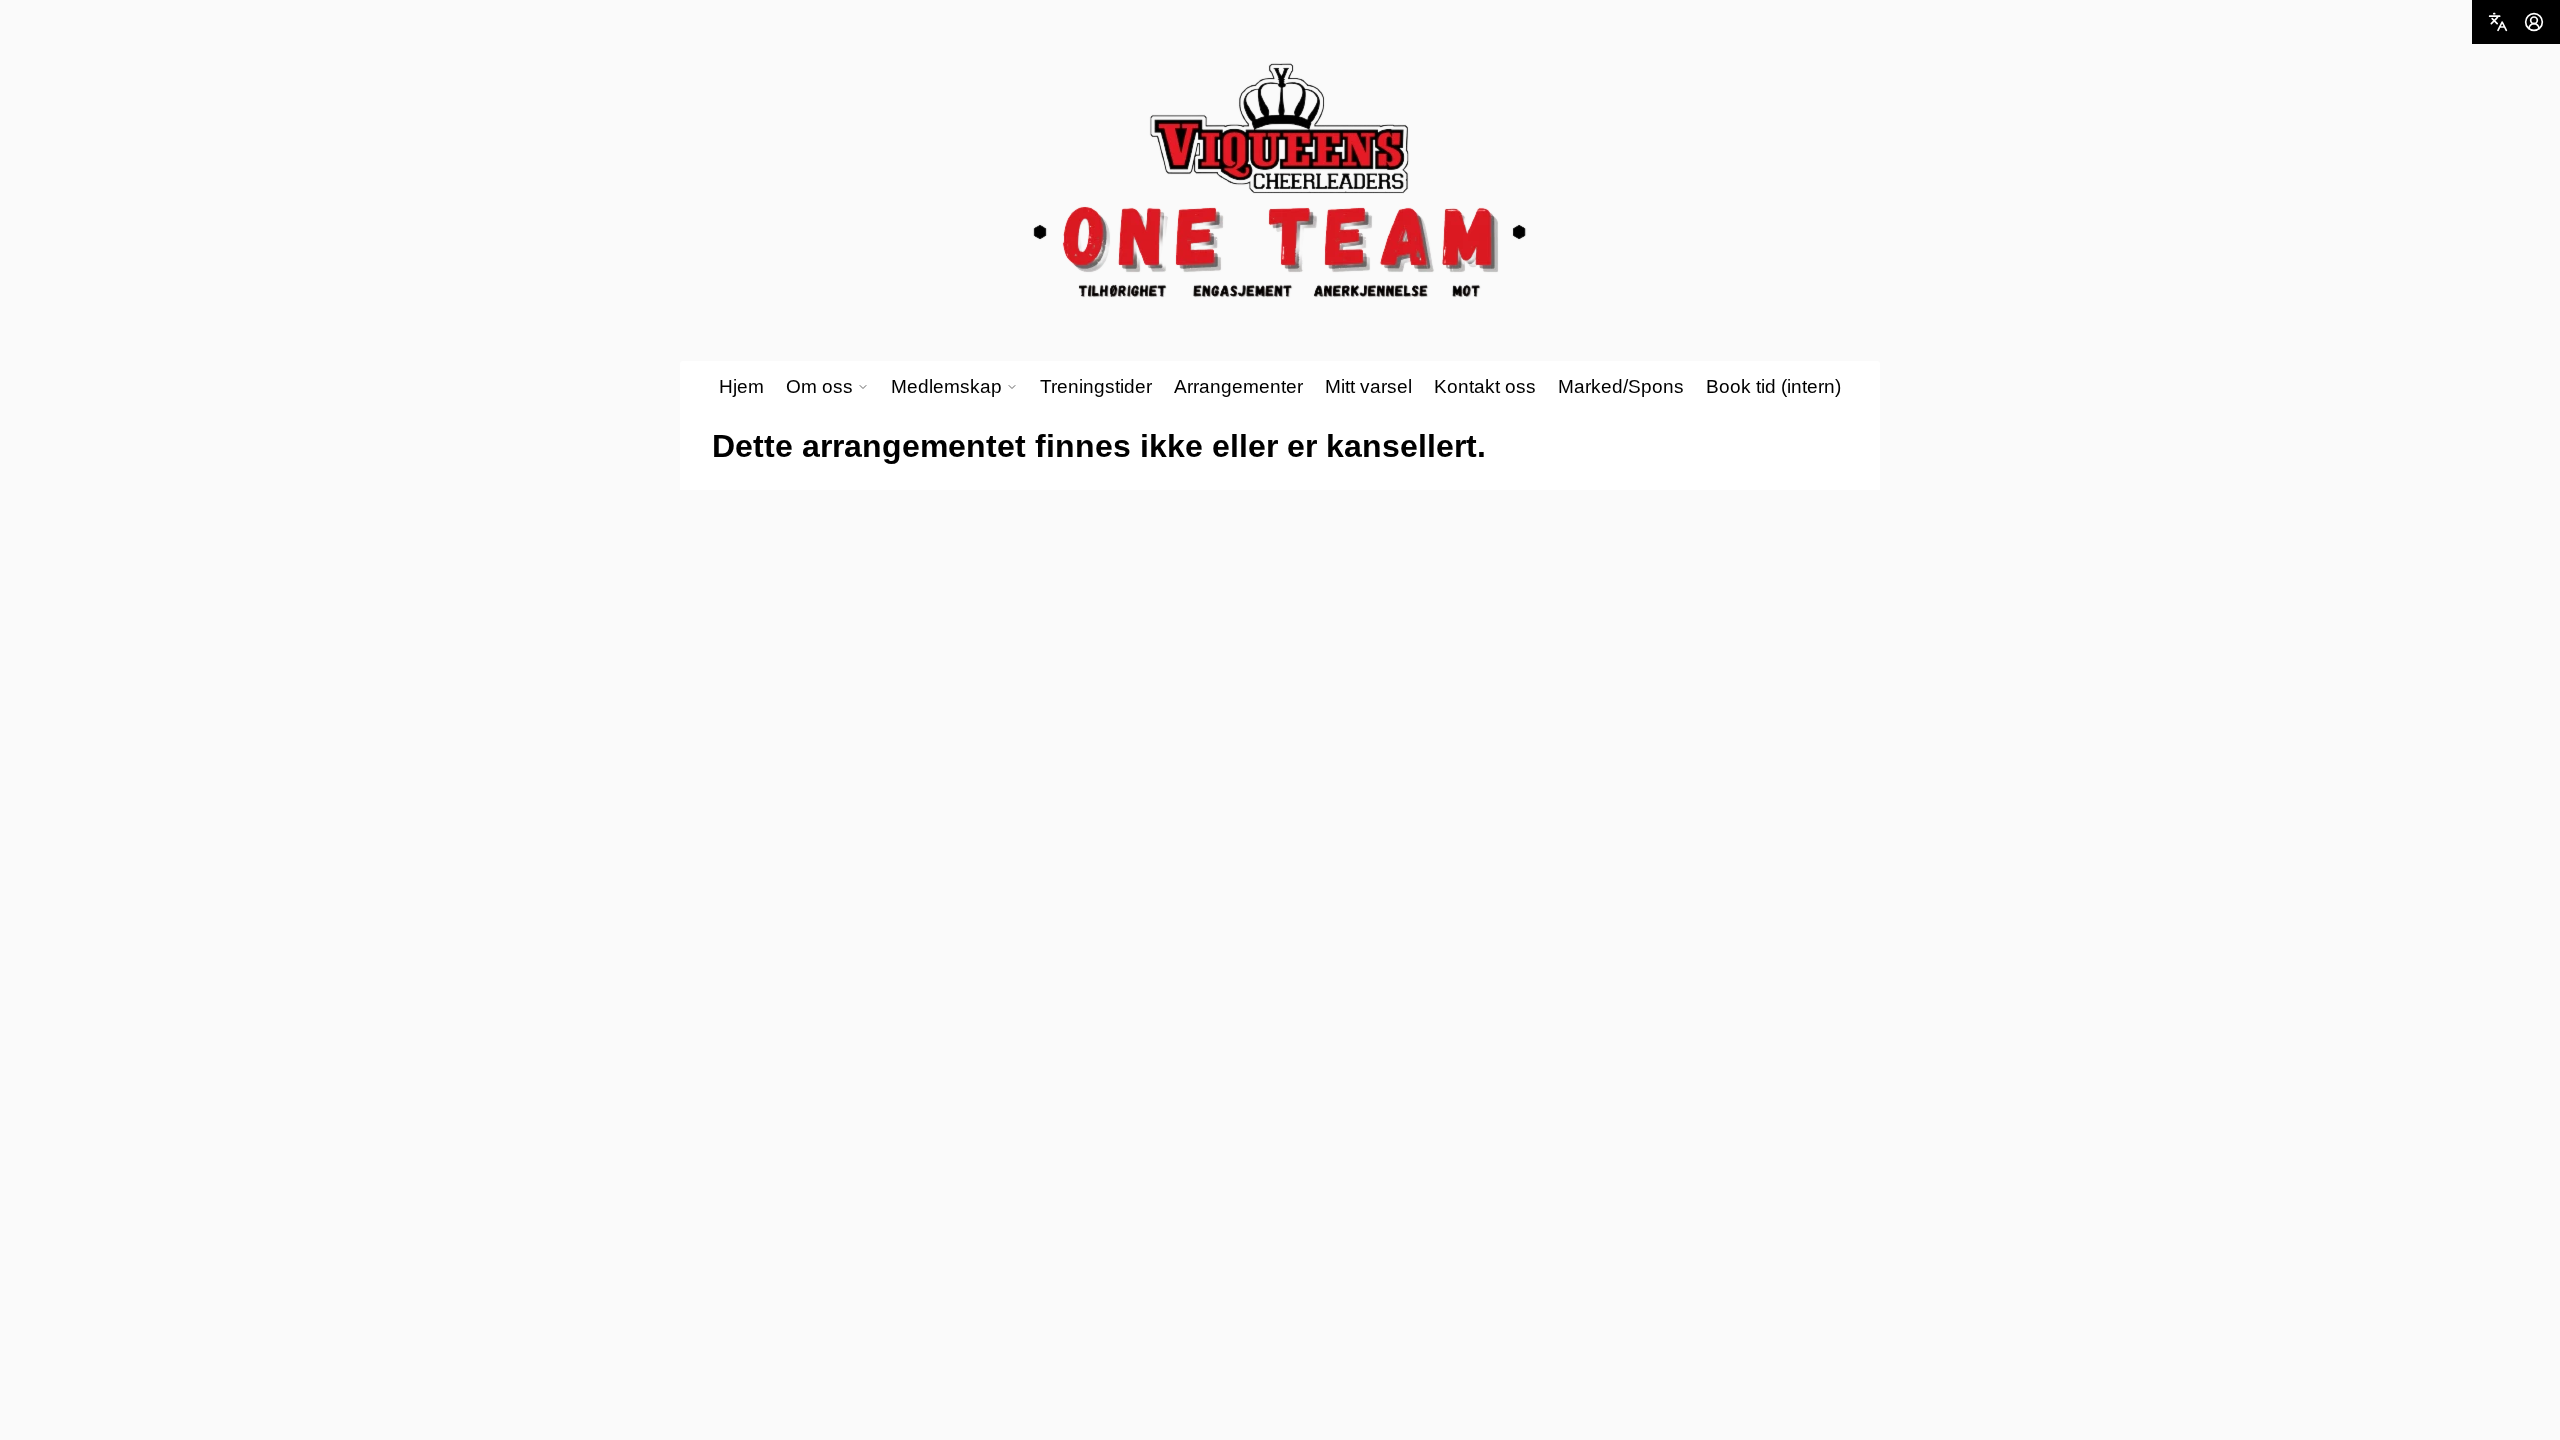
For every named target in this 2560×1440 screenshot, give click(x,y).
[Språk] (2498, 22)
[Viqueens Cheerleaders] (1280, 181)
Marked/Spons (1621, 386)
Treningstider (1096, 386)
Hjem (741, 386)
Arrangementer (1238, 386)
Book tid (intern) (1773, 386)
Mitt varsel (1368, 386)
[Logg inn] (2534, 22)
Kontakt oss (1485, 386)
